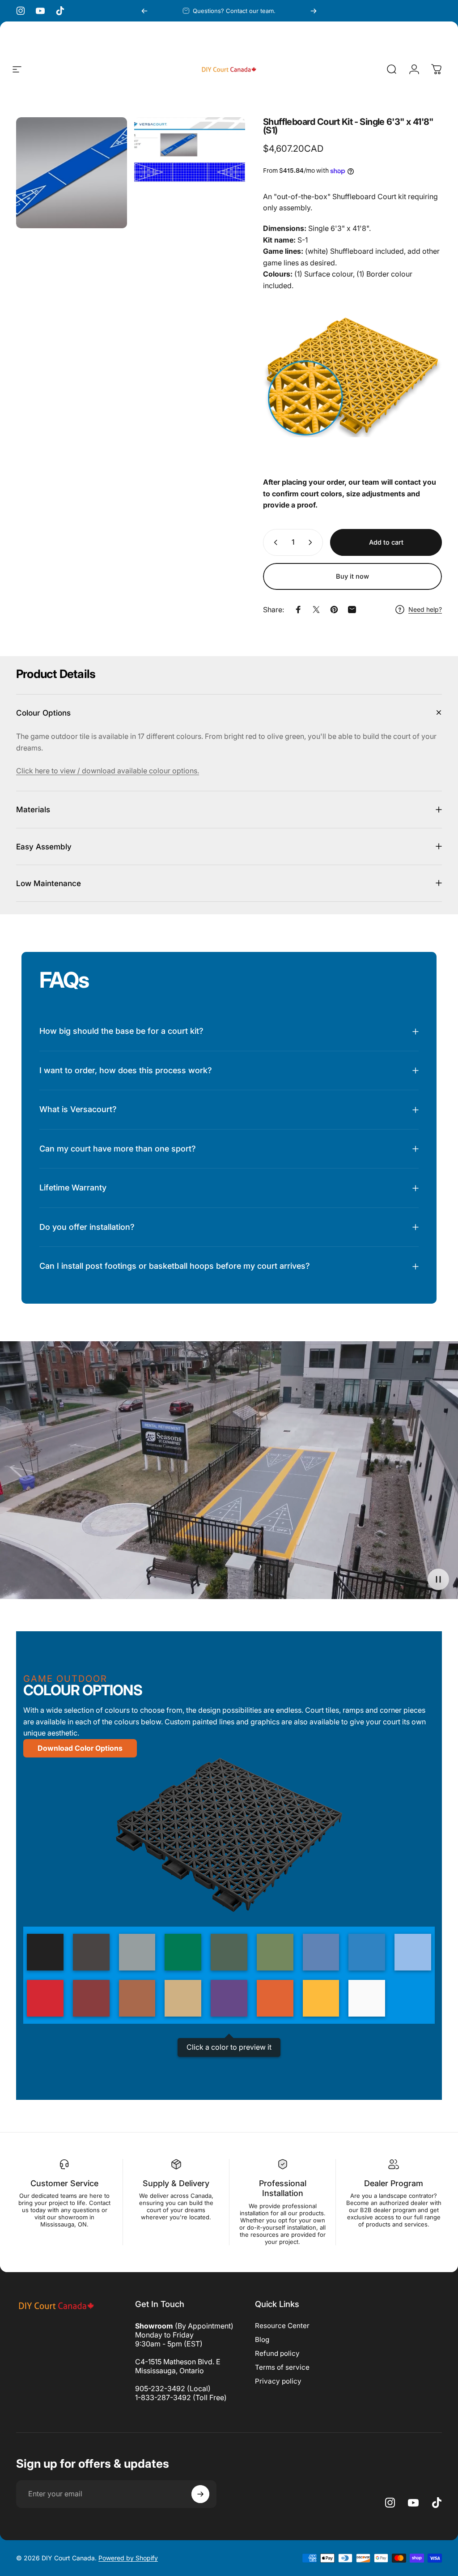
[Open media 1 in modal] (72, 173)
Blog (262, 2339)
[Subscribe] (200, 2494)
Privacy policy (278, 2381)
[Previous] (144, 11)
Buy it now (352, 576)
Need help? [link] (425, 609)
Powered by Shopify (128, 2558)
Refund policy (277, 2353)
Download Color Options (80, 1748)
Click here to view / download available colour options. (108, 771)
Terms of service (282, 2367)
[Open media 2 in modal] (190, 173)
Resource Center (282, 2326)
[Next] (314, 11)
